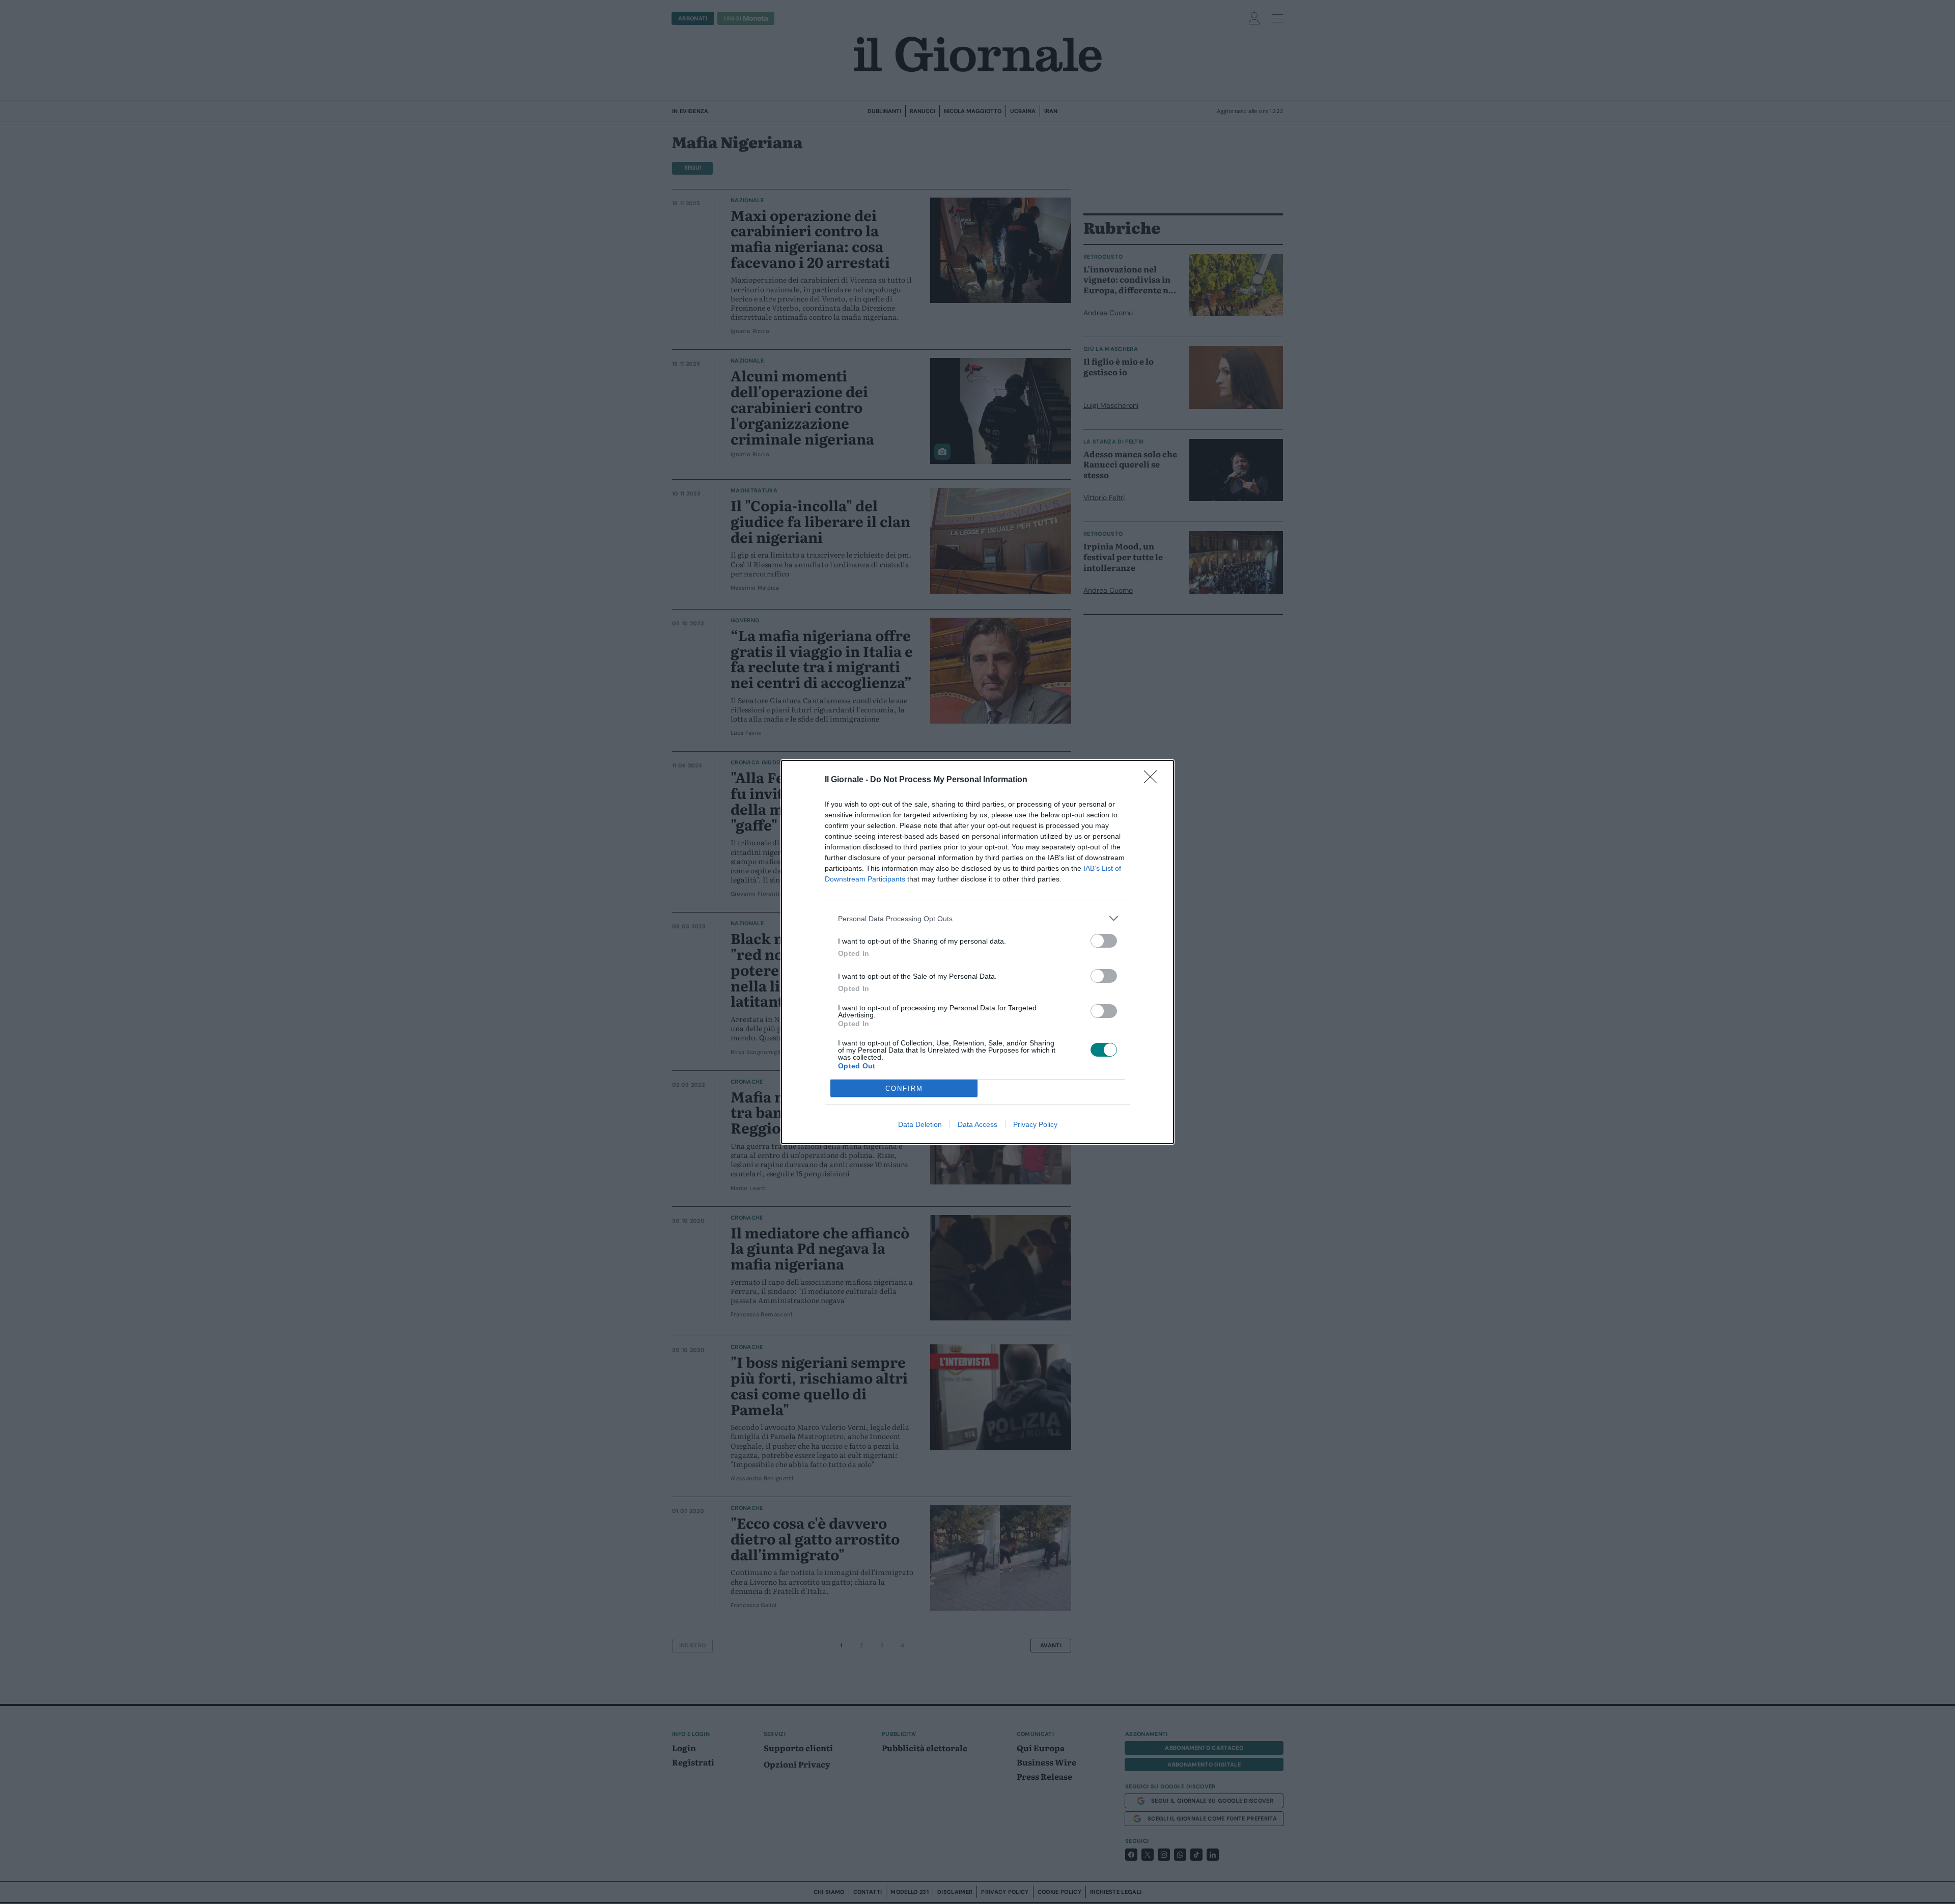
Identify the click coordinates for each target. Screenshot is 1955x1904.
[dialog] (978, 952)
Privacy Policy (1035, 1124)
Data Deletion (920, 1124)
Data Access (978, 1124)
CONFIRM (904, 1088)
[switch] (1104, 941)
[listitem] (978, 918)
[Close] (1154, 780)
